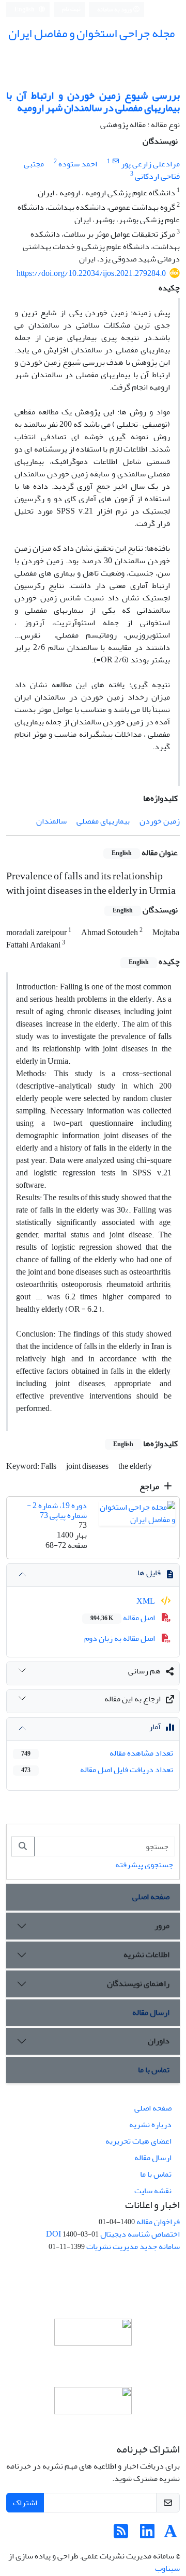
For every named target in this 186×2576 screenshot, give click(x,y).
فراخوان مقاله (158, 2222)
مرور (162, 1926)
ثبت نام (71, 9)
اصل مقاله (123, 1618)
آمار (155, 1727)
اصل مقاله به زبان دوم (120, 1638)
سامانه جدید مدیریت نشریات (133, 2246)
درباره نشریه (150, 2124)
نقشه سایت (153, 2191)
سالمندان (51, 821)
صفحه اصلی (151, 1897)
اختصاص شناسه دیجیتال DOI (113, 2234)
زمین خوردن (160, 821)
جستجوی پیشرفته (144, 1865)
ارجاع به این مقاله (133, 1699)
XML (146, 1601)
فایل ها (149, 1573)
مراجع (150, 1486)
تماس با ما (154, 2070)
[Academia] (171, 2535)
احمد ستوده (78, 164)
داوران (159, 2041)
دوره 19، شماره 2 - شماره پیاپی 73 (57, 1510)
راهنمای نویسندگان (138, 1983)
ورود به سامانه (115, 10)
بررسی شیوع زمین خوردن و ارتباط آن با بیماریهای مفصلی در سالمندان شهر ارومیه (93, 102)
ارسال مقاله (151, 2012)
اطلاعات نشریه (146, 1954)
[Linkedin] (147, 2535)
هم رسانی (144, 1671)
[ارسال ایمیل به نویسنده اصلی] (115, 161)
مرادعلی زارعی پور (150, 164)
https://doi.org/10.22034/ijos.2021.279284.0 (91, 273)
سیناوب (167, 2568)
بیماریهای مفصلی (103, 821)
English (25, 10)
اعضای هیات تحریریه (138, 2141)
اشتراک (25, 2503)
